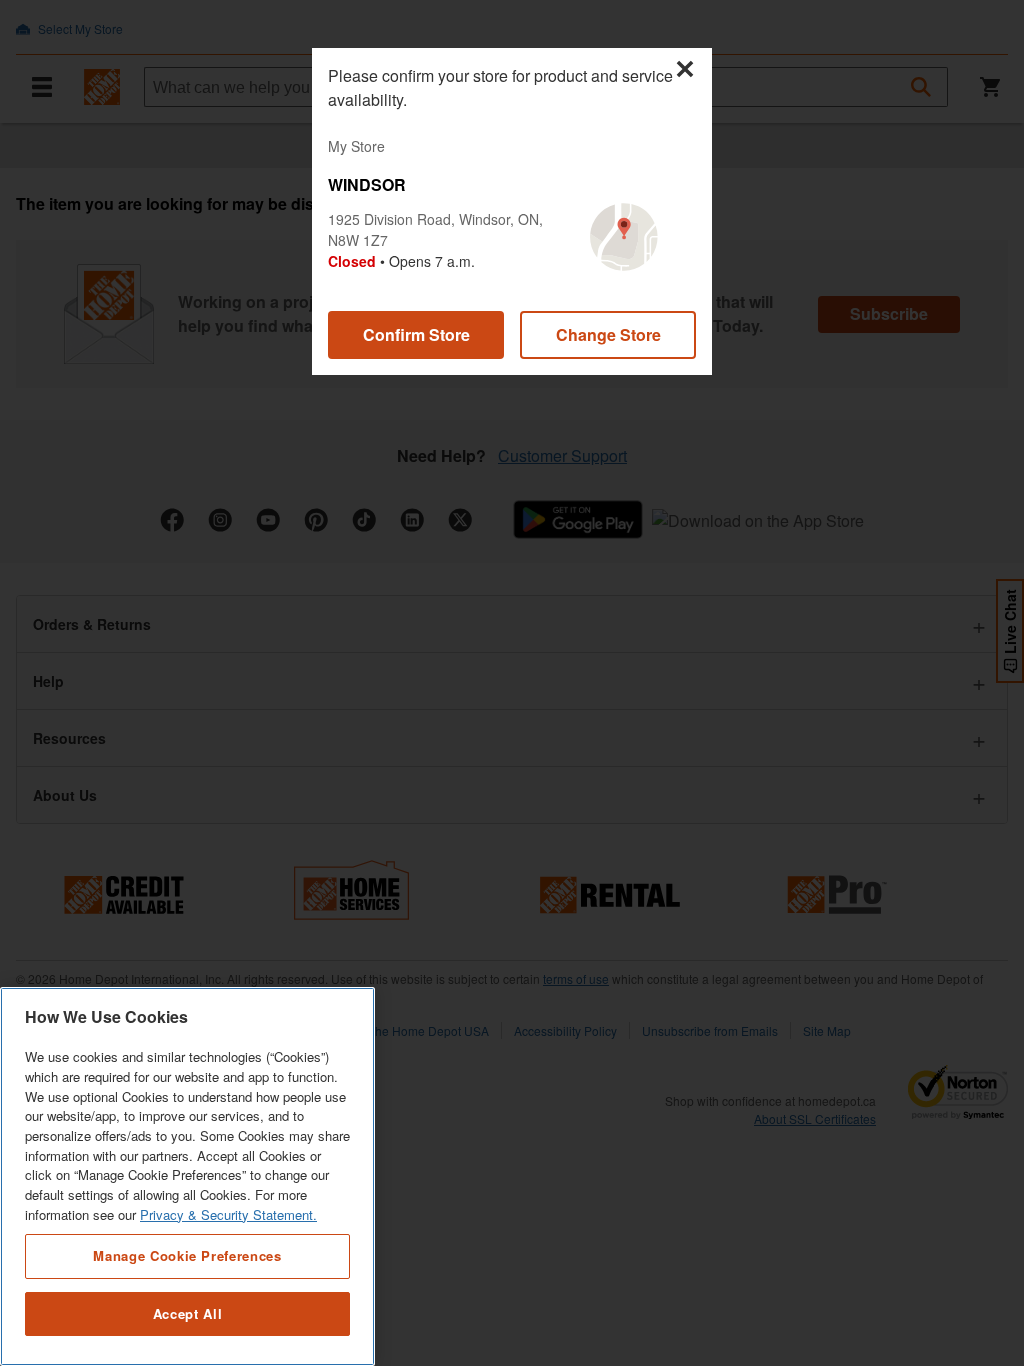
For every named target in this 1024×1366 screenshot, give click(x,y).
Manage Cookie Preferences (187, 1255)
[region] (187, 1176)
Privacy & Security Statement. (228, 1214)
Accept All (188, 1313)
